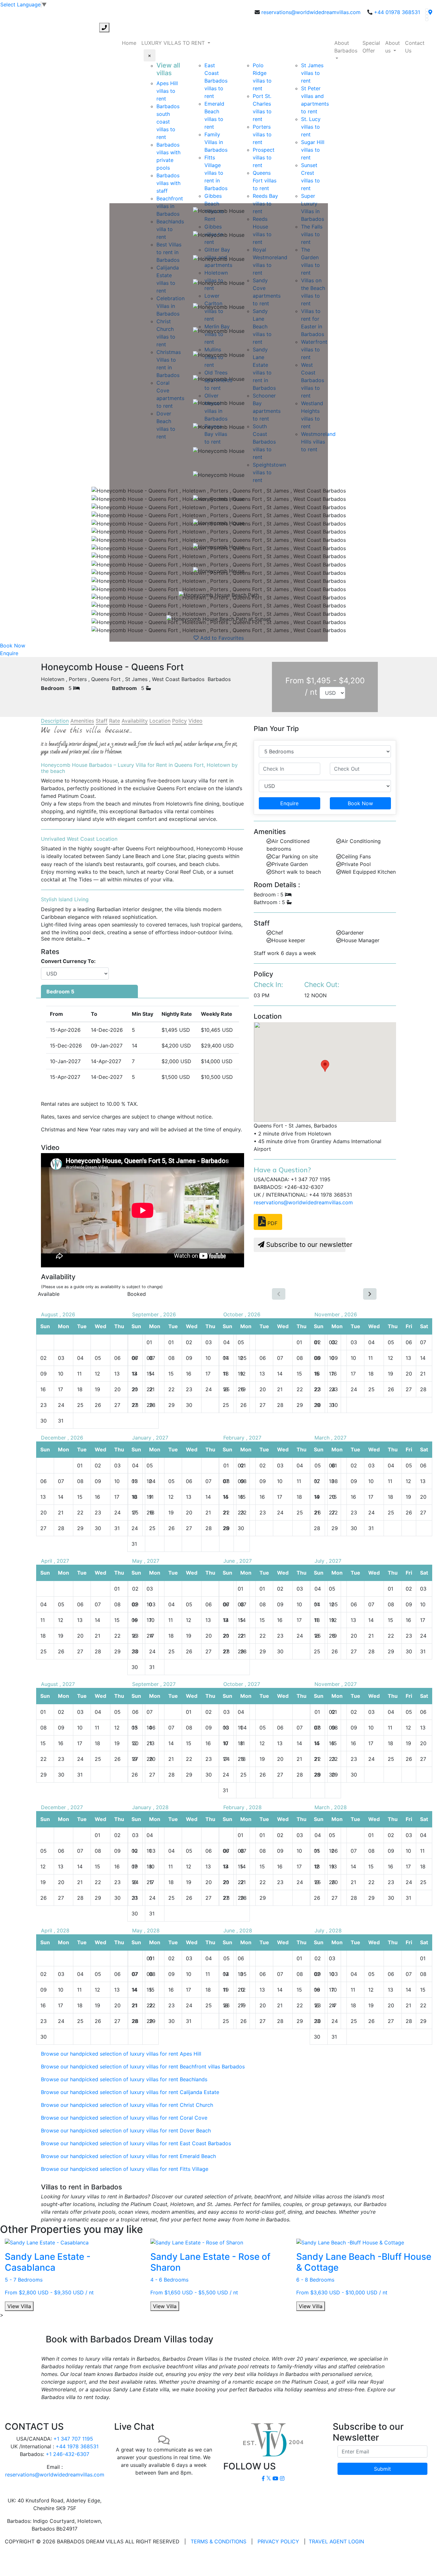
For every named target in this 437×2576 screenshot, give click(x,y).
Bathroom (124, 688)
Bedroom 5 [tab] (60, 991)
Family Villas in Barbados (216, 142)
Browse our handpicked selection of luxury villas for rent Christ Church (127, 2105)
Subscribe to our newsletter (305, 1244)
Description (55, 721)
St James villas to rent (312, 73)
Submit (382, 2469)
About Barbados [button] (346, 47)
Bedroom (53, 688)
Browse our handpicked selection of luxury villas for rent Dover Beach (126, 2131)
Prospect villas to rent (264, 157)
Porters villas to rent (262, 134)
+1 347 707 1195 (73, 2439)
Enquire (9, 653)
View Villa (19, 2306)
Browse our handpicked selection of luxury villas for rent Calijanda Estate (130, 2092)
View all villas (168, 69)
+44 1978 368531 (77, 2446)
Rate (115, 721)
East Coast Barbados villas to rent (216, 81)
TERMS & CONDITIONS (219, 2541)
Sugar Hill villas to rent (313, 150)
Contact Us (415, 47)
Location (160, 721)
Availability (135, 721)
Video (195, 721)
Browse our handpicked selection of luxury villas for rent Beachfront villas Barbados (143, 2066)
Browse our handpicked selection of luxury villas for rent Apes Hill (121, 2054)
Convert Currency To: (68, 961)
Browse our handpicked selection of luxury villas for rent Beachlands (124, 2079)
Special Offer (371, 47)
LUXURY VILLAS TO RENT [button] (174, 43)
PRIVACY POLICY (278, 2541)
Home (129, 43)
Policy (179, 721)
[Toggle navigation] (9, 28)
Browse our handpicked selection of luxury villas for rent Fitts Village (125, 2169)
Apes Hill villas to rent (167, 91)
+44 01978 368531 (397, 12)
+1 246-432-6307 (68, 2454)
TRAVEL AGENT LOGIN (336, 2541)
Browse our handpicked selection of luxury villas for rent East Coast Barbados (136, 2143)
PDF (272, 1223)
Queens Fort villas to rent (265, 181)
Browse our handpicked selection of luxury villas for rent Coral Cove (124, 2118)
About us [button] (393, 47)
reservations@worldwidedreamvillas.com (311, 12)
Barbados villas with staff (168, 183)
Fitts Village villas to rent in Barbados (216, 173)
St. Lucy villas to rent (311, 127)
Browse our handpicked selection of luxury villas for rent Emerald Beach (128, 2156)
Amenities (82, 721)
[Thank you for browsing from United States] (430, 12)
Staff (102, 721)
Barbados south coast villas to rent (168, 122)
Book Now (13, 646)
